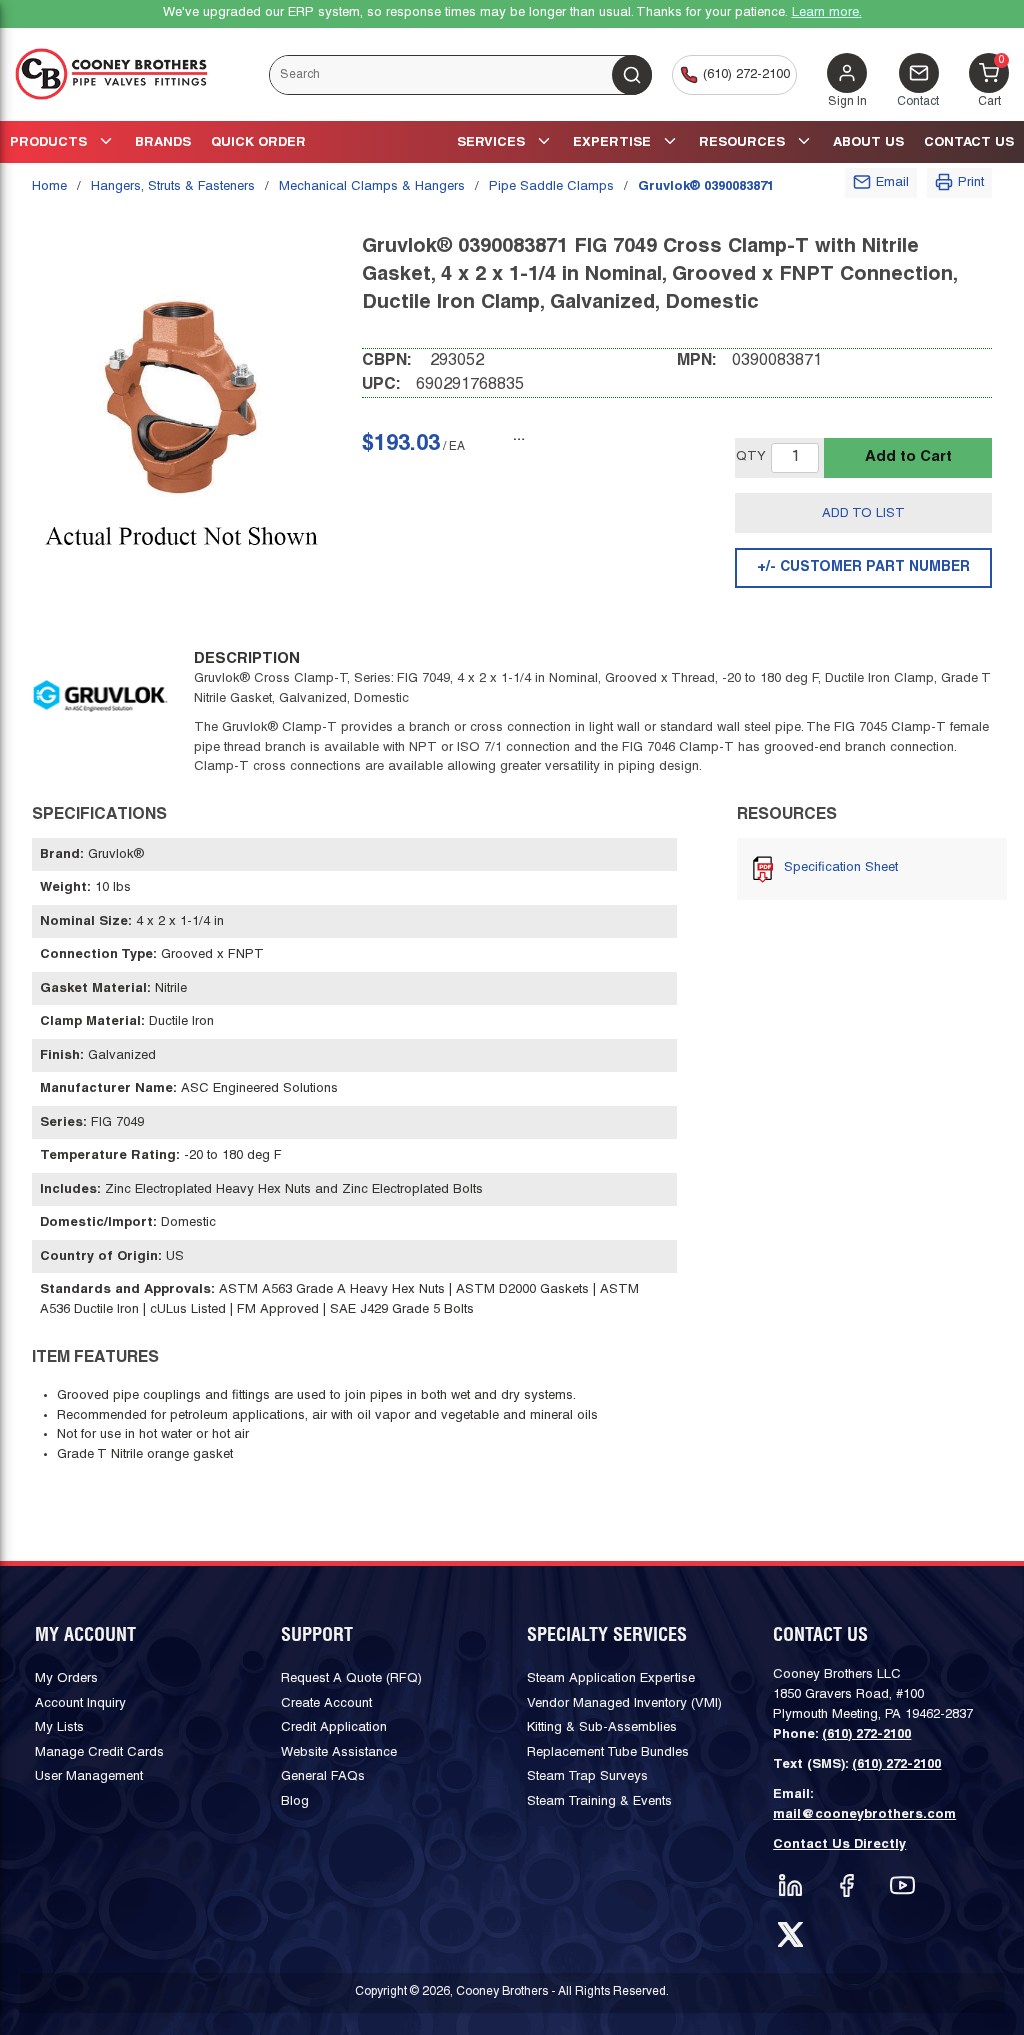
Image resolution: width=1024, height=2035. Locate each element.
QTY (751, 457)
